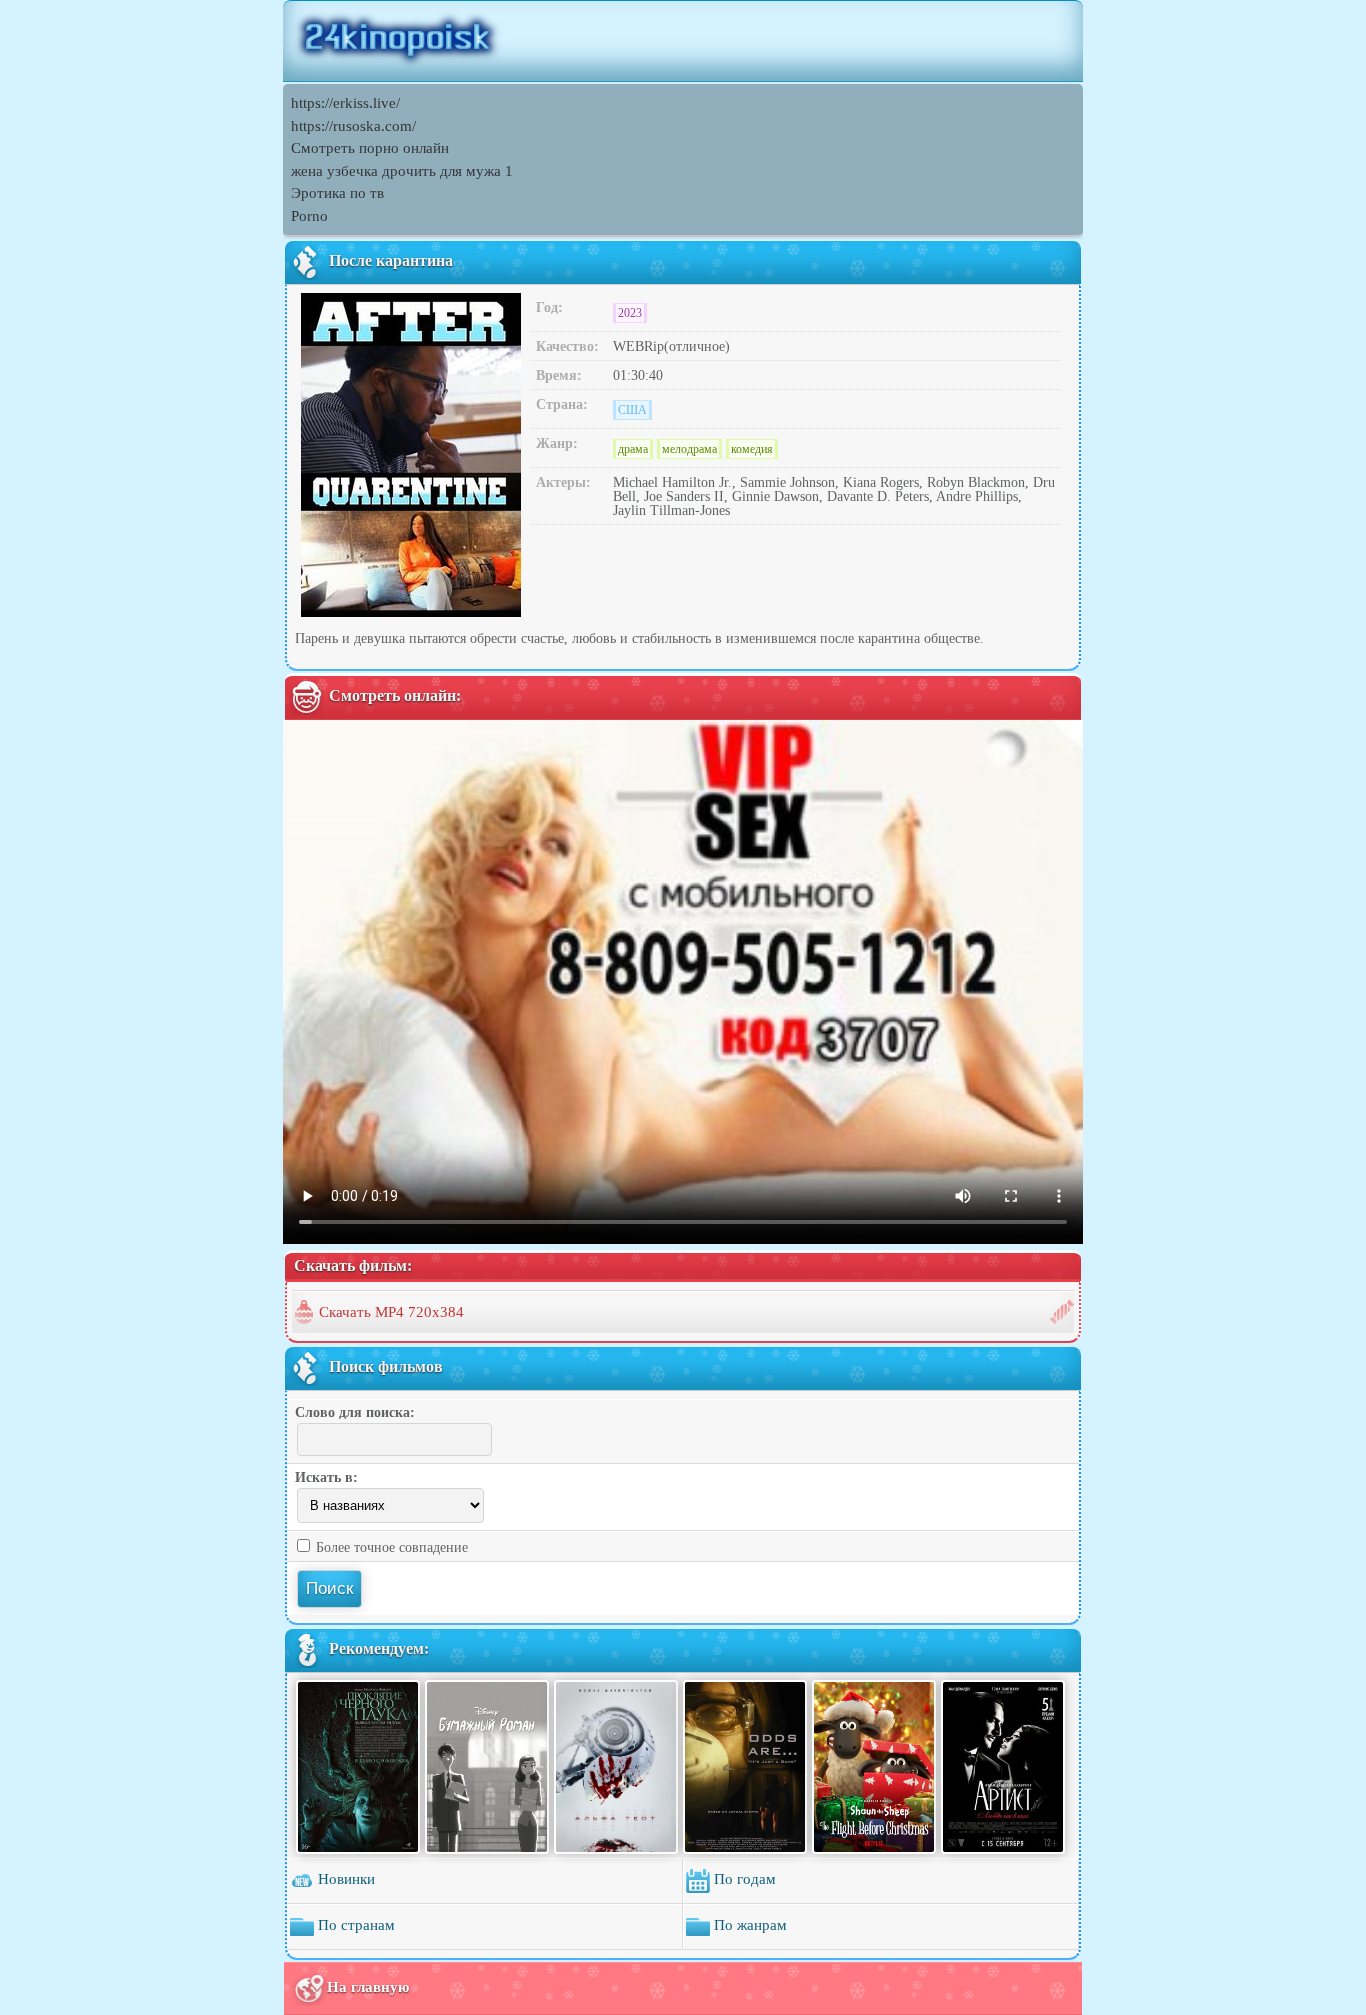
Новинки (344, 1879)
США (632, 410)
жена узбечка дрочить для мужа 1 (402, 171)
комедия (752, 449)
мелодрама (689, 449)
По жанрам (748, 1925)
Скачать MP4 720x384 (391, 1312)
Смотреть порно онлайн (370, 148)
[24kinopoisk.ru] (683, 41)
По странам (354, 1925)
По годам (743, 1879)
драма (633, 449)
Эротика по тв (337, 193)
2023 (630, 313)
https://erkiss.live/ (345, 103)
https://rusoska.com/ (353, 126)
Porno (309, 216)
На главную (368, 1987)
